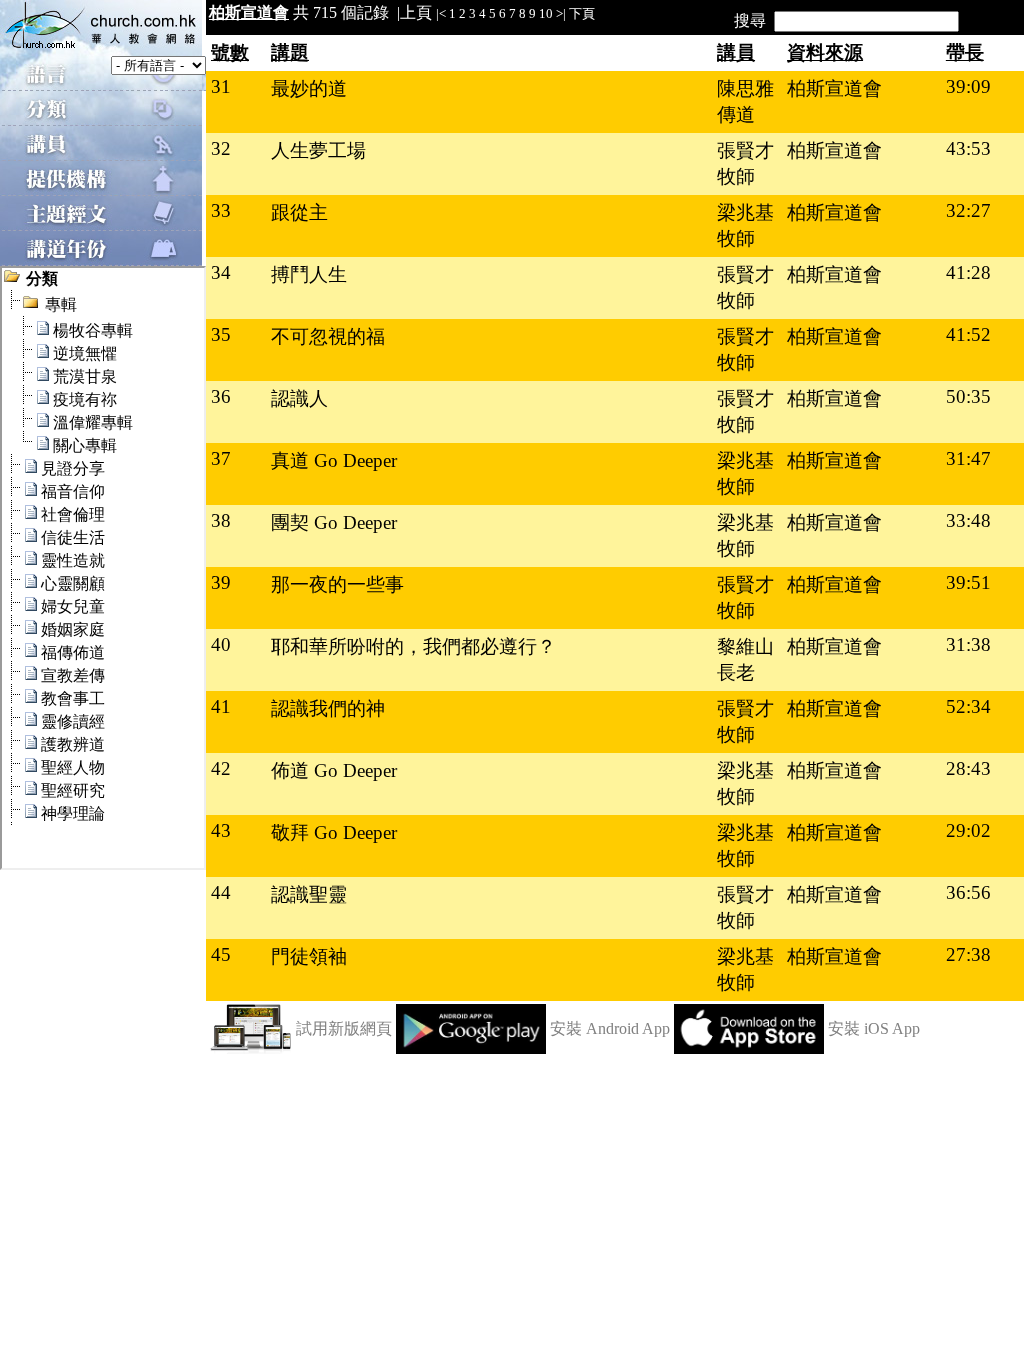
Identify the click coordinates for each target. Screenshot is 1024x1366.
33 (221, 210)
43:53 (968, 148)
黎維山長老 (745, 659)
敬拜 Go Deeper (334, 832)
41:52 (968, 334)
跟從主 (299, 212)
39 (221, 582)
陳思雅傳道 (745, 101)
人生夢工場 (318, 150)
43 (221, 830)
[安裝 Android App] (471, 1048)
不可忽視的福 (328, 336)
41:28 (968, 272)
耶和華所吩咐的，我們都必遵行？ (413, 646)
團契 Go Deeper (334, 522)
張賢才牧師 (745, 163)
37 (221, 458)
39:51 (968, 582)
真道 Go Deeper (334, 460)
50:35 (968, 396)
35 (221, 334)
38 (221, 520)
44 (221, 892)
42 (221, 768)
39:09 (968, 86)
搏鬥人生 (309, 274)
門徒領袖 (309, 956)
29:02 (968, 830)
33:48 (968, 520)
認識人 (299, 398)
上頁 (416, 12)
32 (221, 148)
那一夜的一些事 (337, 584)
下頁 (582, 13)
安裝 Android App (610, 1028)
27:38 (968, 954)
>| (561, 13)
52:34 (968, 706)
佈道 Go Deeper (334, 770)
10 (546, 13)
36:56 (968, 892)
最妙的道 (309, 88)
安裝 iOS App (874, 1028)
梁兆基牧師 (745, 225)
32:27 (968, 210)
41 (221, 706)
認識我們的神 (328, 708)
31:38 (968, 644)
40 (221, 644)
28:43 (968, 768)
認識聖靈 (309, 894)
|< (441, 13)
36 (221, 396)
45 (221, 954)
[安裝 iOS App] (749, 1048)
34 (221, 272)
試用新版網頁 (344, 1028)
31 (221, 86)
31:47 (968, 458)
